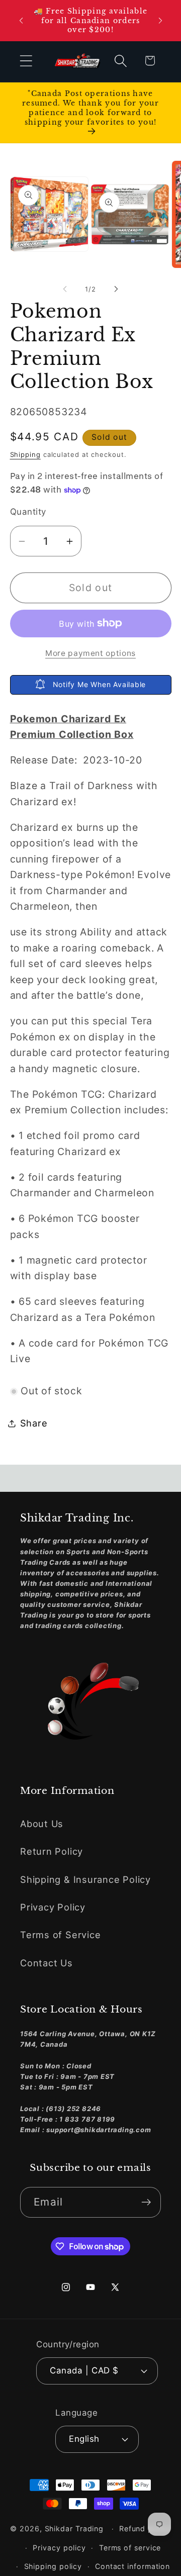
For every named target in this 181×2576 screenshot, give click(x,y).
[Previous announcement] (21, 21)
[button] (26, 61)
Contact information (132, 2566)
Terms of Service (60, 1935)
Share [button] (34, 1423)
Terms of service (130, 2548)
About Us (42, 1824)
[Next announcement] (160, 21)
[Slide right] (116, 289)
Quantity (28, 512)
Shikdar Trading (74, 2529)
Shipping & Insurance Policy (85, 1879)
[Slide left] (65, 289)
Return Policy (52, 1851)
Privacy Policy (53, 1907)
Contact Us (47, 1963)
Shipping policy (53, 2566)
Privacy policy (59, 2548)
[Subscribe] (146, 2202)
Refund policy (145, 2529)
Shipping (25, 454)
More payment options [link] (90, 653)
